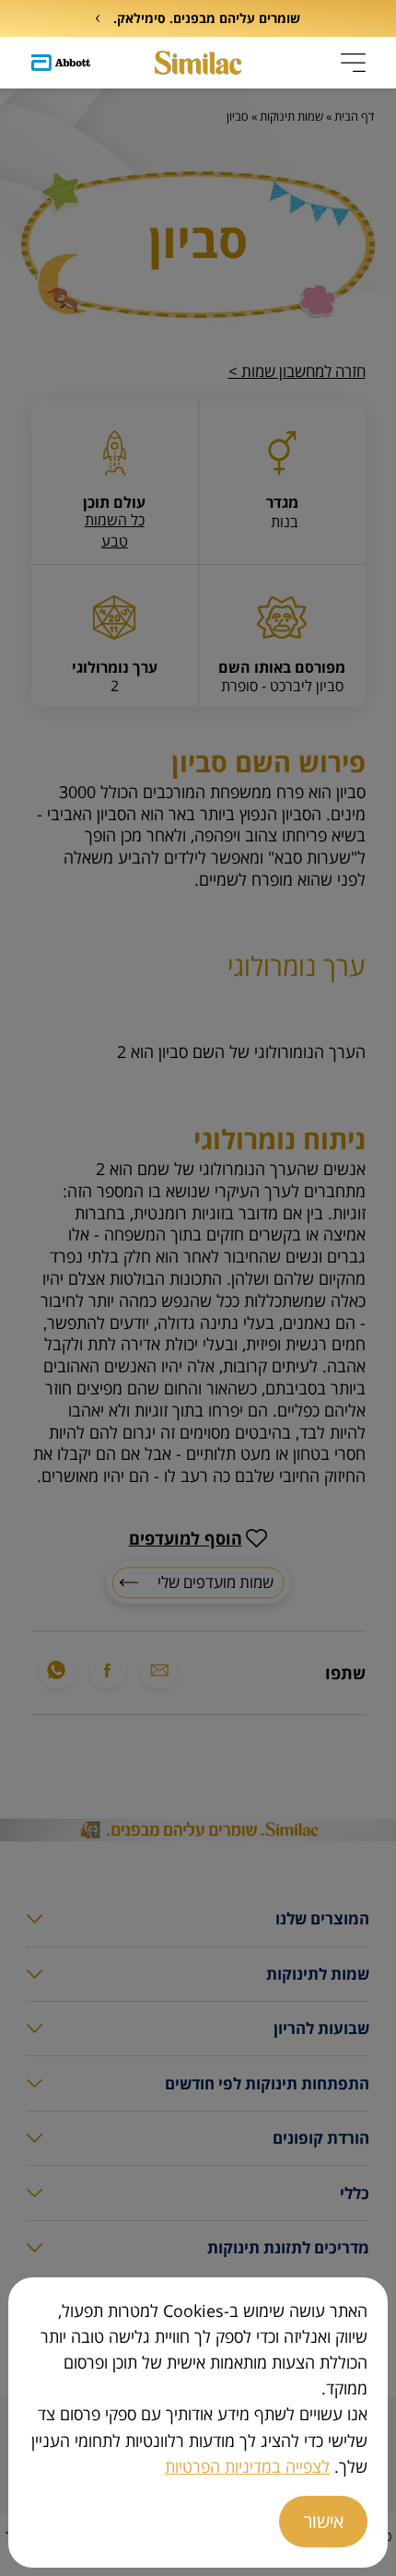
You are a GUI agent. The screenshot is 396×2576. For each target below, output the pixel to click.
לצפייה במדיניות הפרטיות (247, 2466)
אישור (324, 2521)
